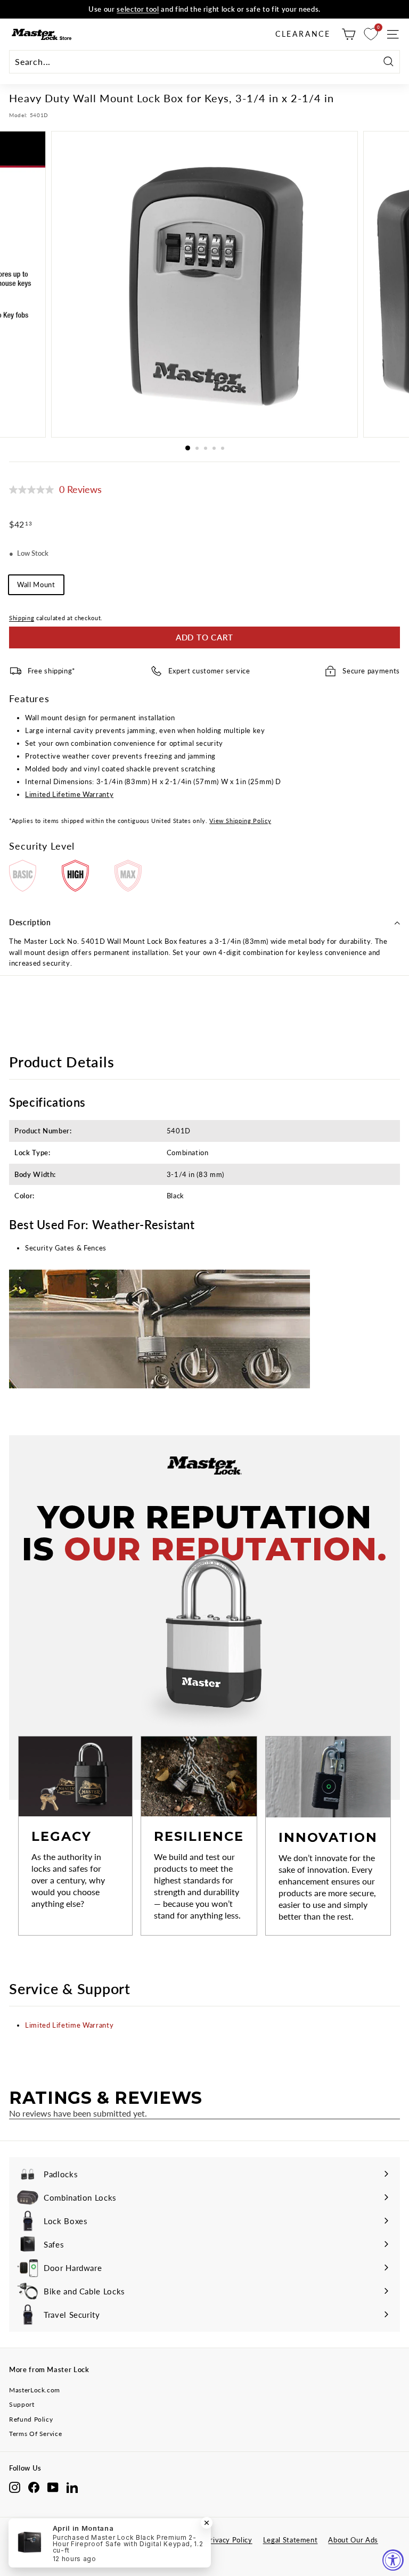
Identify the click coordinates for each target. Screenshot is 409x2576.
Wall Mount (36, 585)
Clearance (303, 34)
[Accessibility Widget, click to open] (393, 2560)
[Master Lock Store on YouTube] (53, 2487)
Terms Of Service (35, 2434)
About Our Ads (353, 2540)
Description (30, 922)
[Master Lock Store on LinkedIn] (72, 2487)
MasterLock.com (35, 2390)
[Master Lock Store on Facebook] (34, 2487)
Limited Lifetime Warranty (69, 794)
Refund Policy (31, 2419)
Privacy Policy (229, 2540)
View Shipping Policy (240, 821)
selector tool (138, 9)
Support (22, 2404)
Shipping (22, 618)
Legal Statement (291, 2540)
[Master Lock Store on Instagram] (15, 2487)
